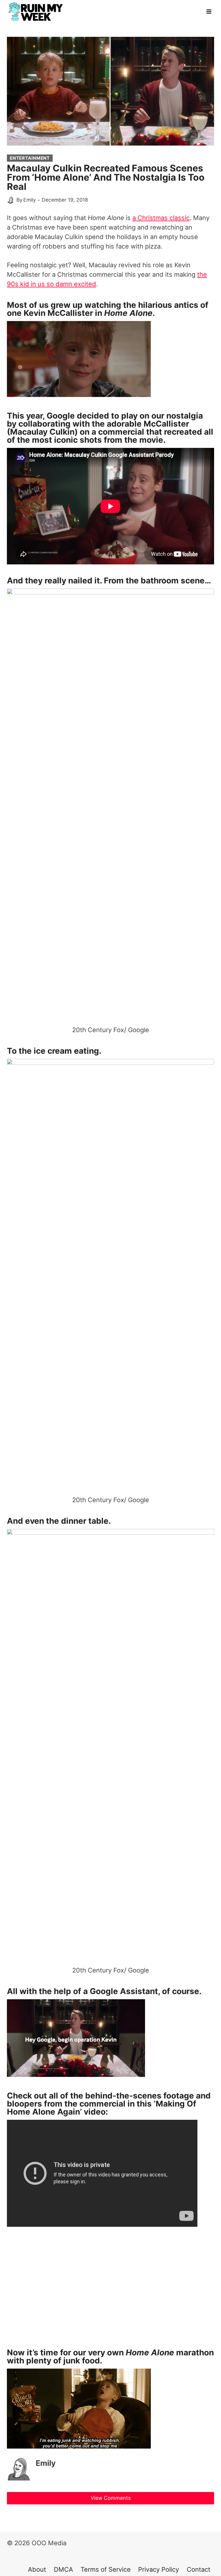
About (37, 2569)
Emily (30, 200)
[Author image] (11, 200)
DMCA (63, 2569)
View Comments (111, 2498)
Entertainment (30, 158)
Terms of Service (106, 2569)
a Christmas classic (161, 218)
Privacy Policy (159, 2569)
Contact (199, 2569)
